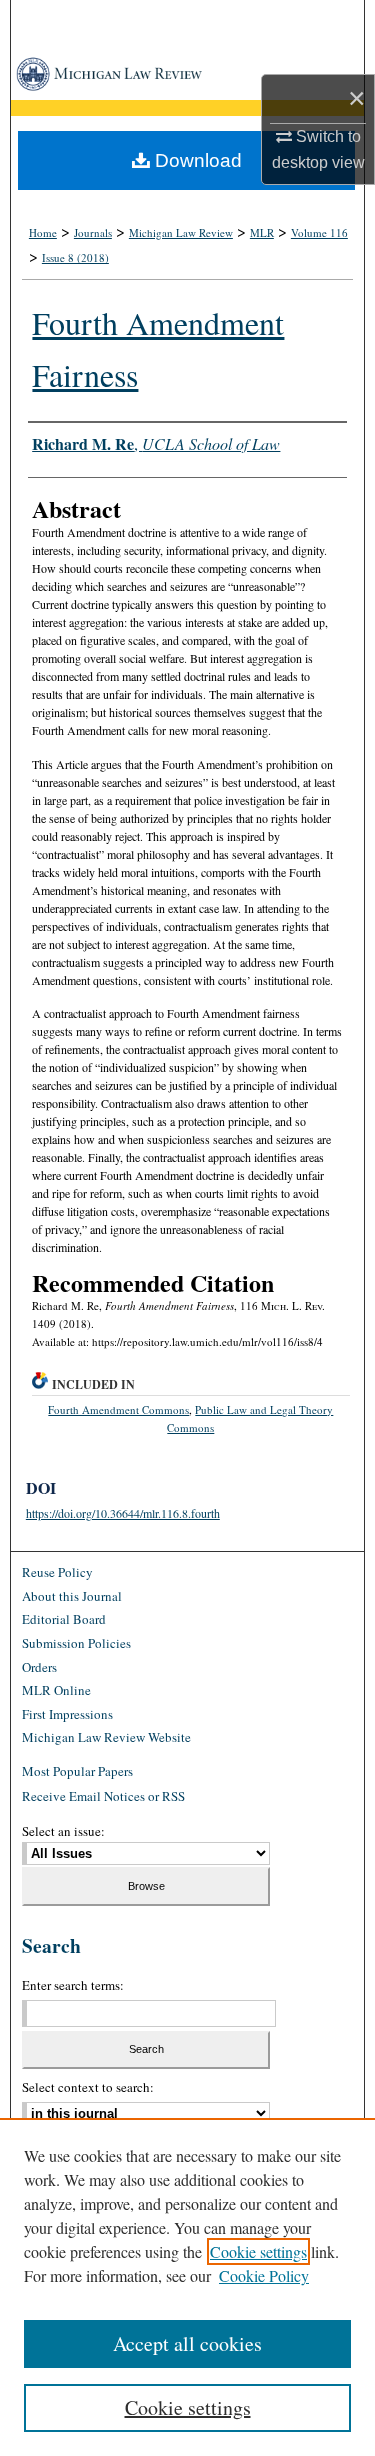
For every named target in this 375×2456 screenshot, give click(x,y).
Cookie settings (258, 2251)
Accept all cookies (187, 2343)
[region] (187, 2287)
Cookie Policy (264, 2275)
